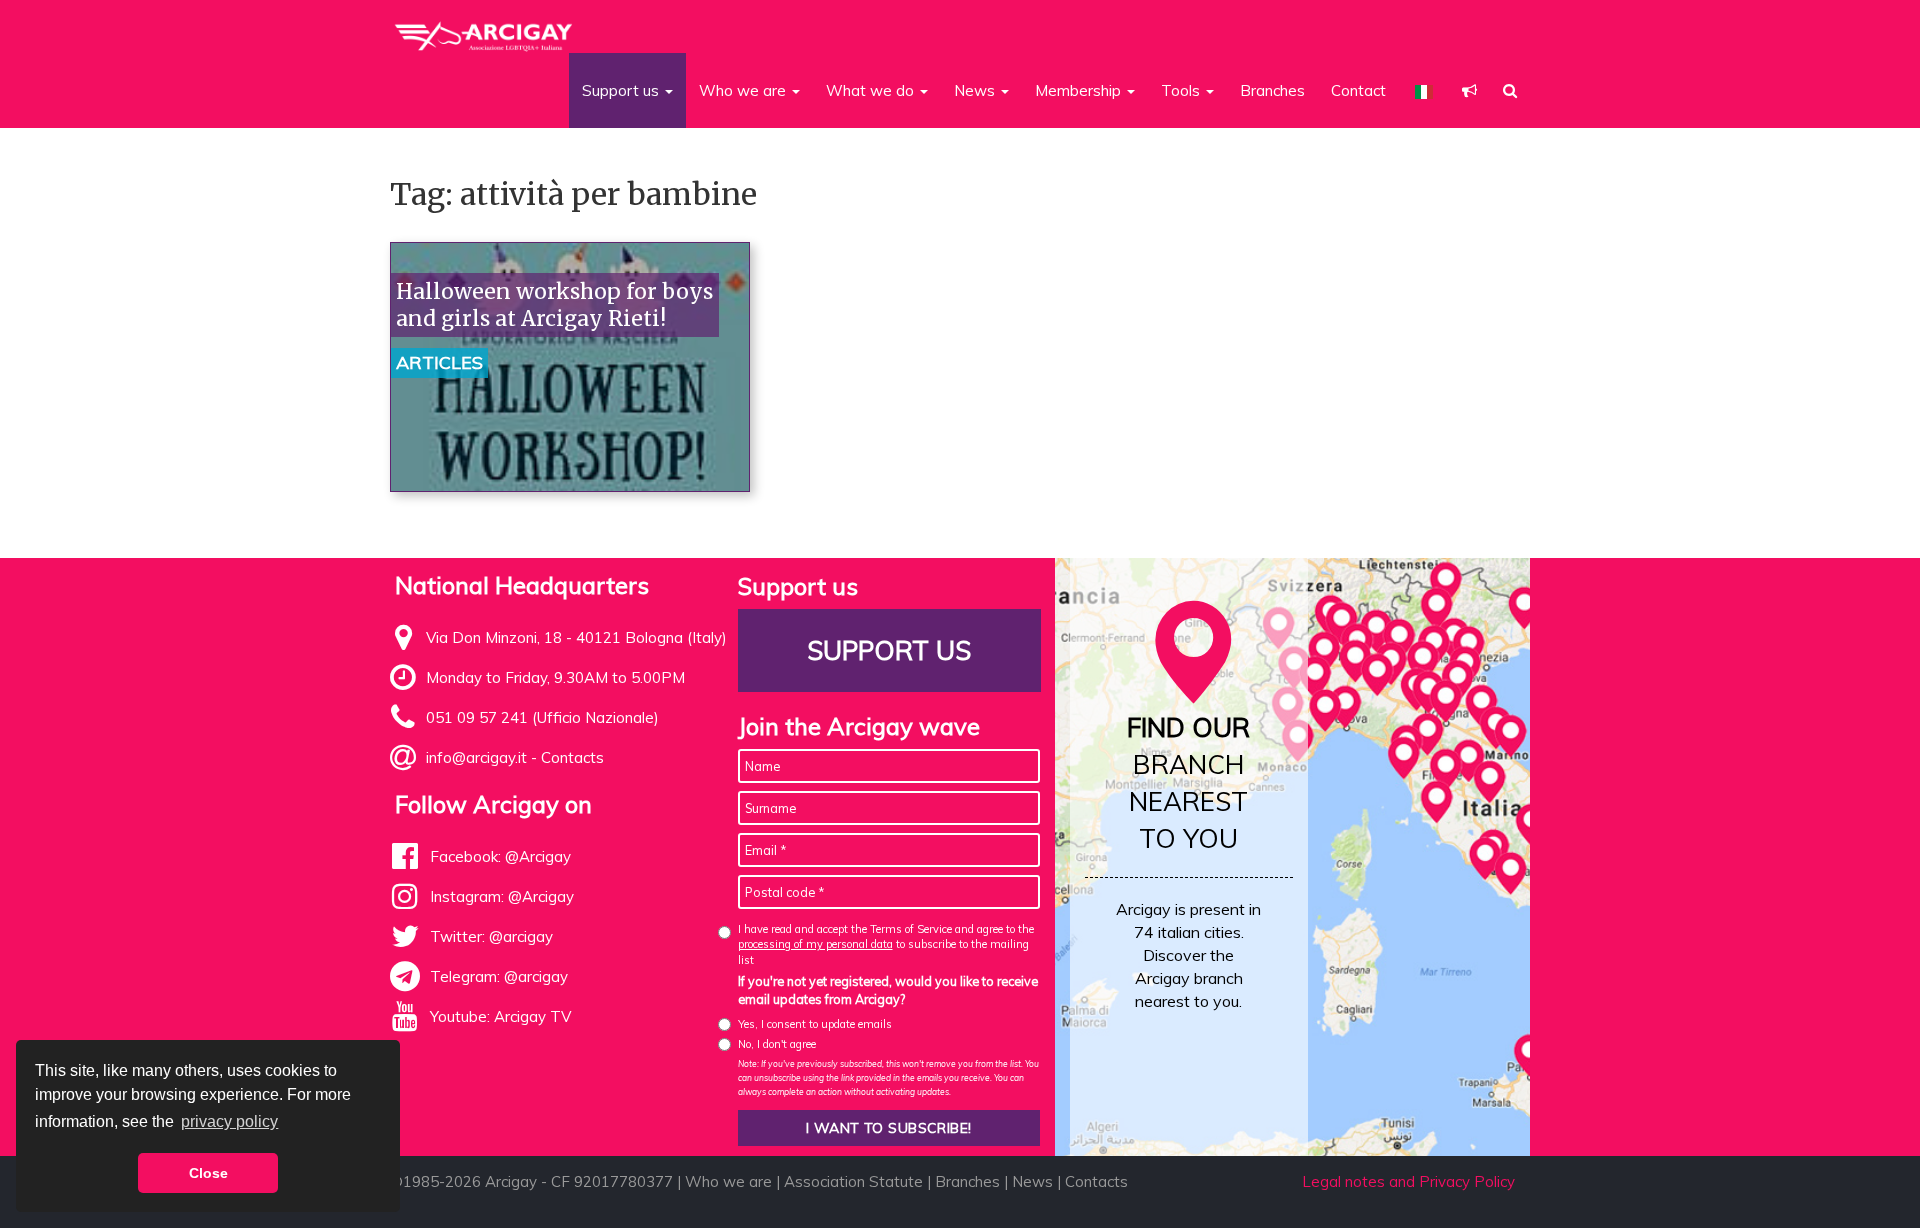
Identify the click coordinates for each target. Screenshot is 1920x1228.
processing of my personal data (815, 944)
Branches (1272, 90)
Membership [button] (1080, 90)
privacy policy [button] (229, 1121)
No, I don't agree (777, 1044)
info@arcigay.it (476, 757)
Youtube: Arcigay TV (500, 1016)
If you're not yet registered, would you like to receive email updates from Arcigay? (888, 990)
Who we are (728, 1181)
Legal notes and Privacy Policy (1408, 1181)
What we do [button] (872, 90)
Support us (889, 650)
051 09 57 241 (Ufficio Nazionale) (542, 717)
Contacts (572, 757)
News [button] (976, 90)
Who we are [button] (744, 90)
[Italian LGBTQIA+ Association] (484, 28)
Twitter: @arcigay (491, 936)
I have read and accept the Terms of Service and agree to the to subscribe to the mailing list (886, 944)
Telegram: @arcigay (499, 976)
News (1032, 1181)
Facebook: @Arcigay (500, 856)
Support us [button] (622, 90)
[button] (1469, 90)
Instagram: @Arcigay (502, 896)
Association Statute (853, 1181)
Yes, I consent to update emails (815, 1024)
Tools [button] (1182, 90)
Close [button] (208, 1173)
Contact (1358, 90)
